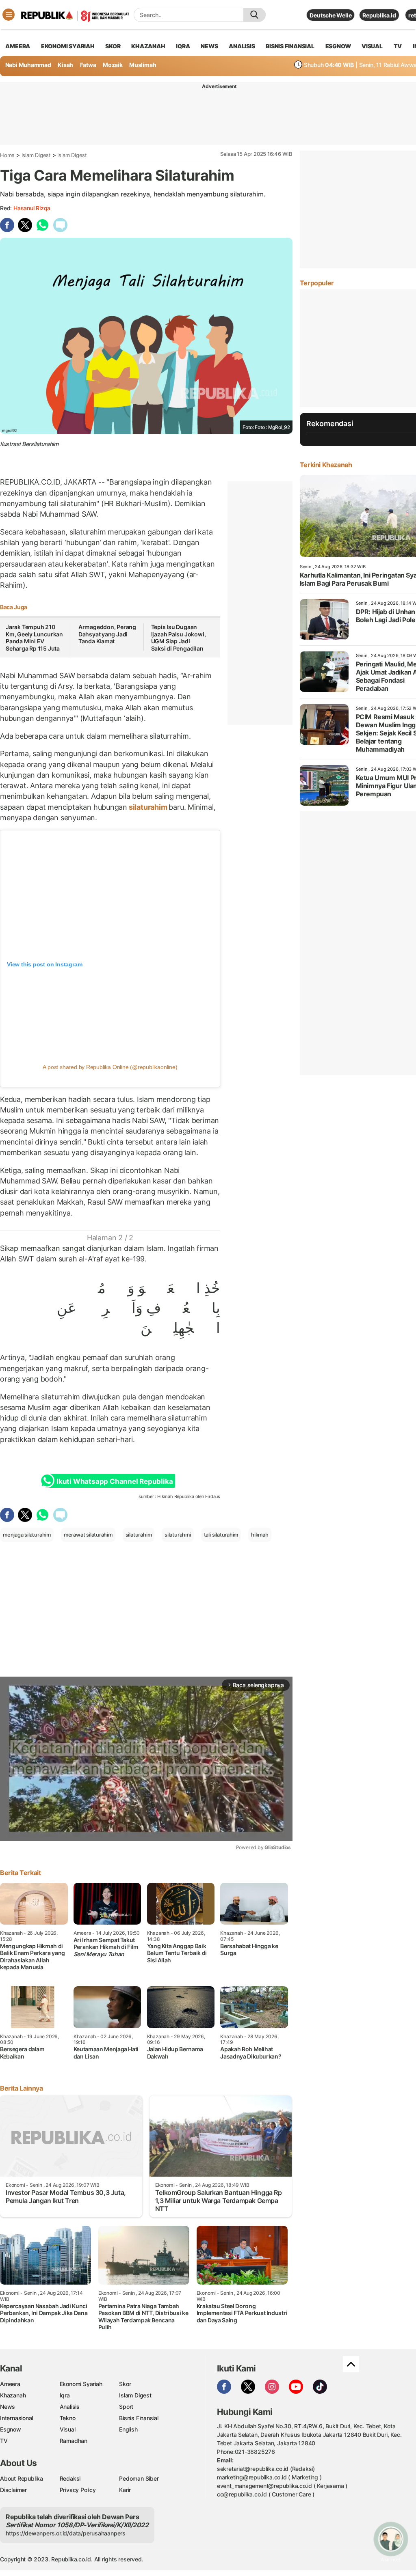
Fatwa (88, 65)
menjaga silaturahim (27, 1535)
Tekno (68, 2418)
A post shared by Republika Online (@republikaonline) (110, 1067)
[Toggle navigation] (9, 15)
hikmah (260, 1535)
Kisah (65, 65)
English (128, 2429)
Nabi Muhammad (28, 65)
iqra (183, 46)
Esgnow (11, 2429)
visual (372, 46)
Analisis (70, 2407)
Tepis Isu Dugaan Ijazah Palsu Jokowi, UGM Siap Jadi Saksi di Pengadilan (179, 638)
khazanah (148, 46)
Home (7, 155)
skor (113, 46)
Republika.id (379, 15)
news (209, 46)
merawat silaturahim (88, 1535)
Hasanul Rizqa (32, 208)
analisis (242, 46)
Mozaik (113, 65)
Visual (68, 2429)
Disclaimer (13, 2490)
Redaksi (70, 2478)
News (8, 2407)
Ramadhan (74, 2441)
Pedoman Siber (139, 2478)
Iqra (65, 2395)
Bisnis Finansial (290, 46)
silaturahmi (178, 1535)
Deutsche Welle (330, 15)
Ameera (10, 2384)
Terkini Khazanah (326, 465)
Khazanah (13, 2395)
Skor (125, 2384)
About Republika (22, 2478)
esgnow (338, 46)
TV (398, 46)
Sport (126, 2407)
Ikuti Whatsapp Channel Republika (115, 1481)
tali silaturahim (221, 1535)
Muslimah (143, 65)
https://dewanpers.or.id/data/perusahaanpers (66, 2533)
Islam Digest (36, 155)
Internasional (16, 2418)
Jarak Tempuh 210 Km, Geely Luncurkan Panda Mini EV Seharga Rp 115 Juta (34, 638)
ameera (18, 46)
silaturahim (148, 807)
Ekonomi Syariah (68, 46)
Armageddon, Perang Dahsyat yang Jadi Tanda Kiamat (107, 634)
